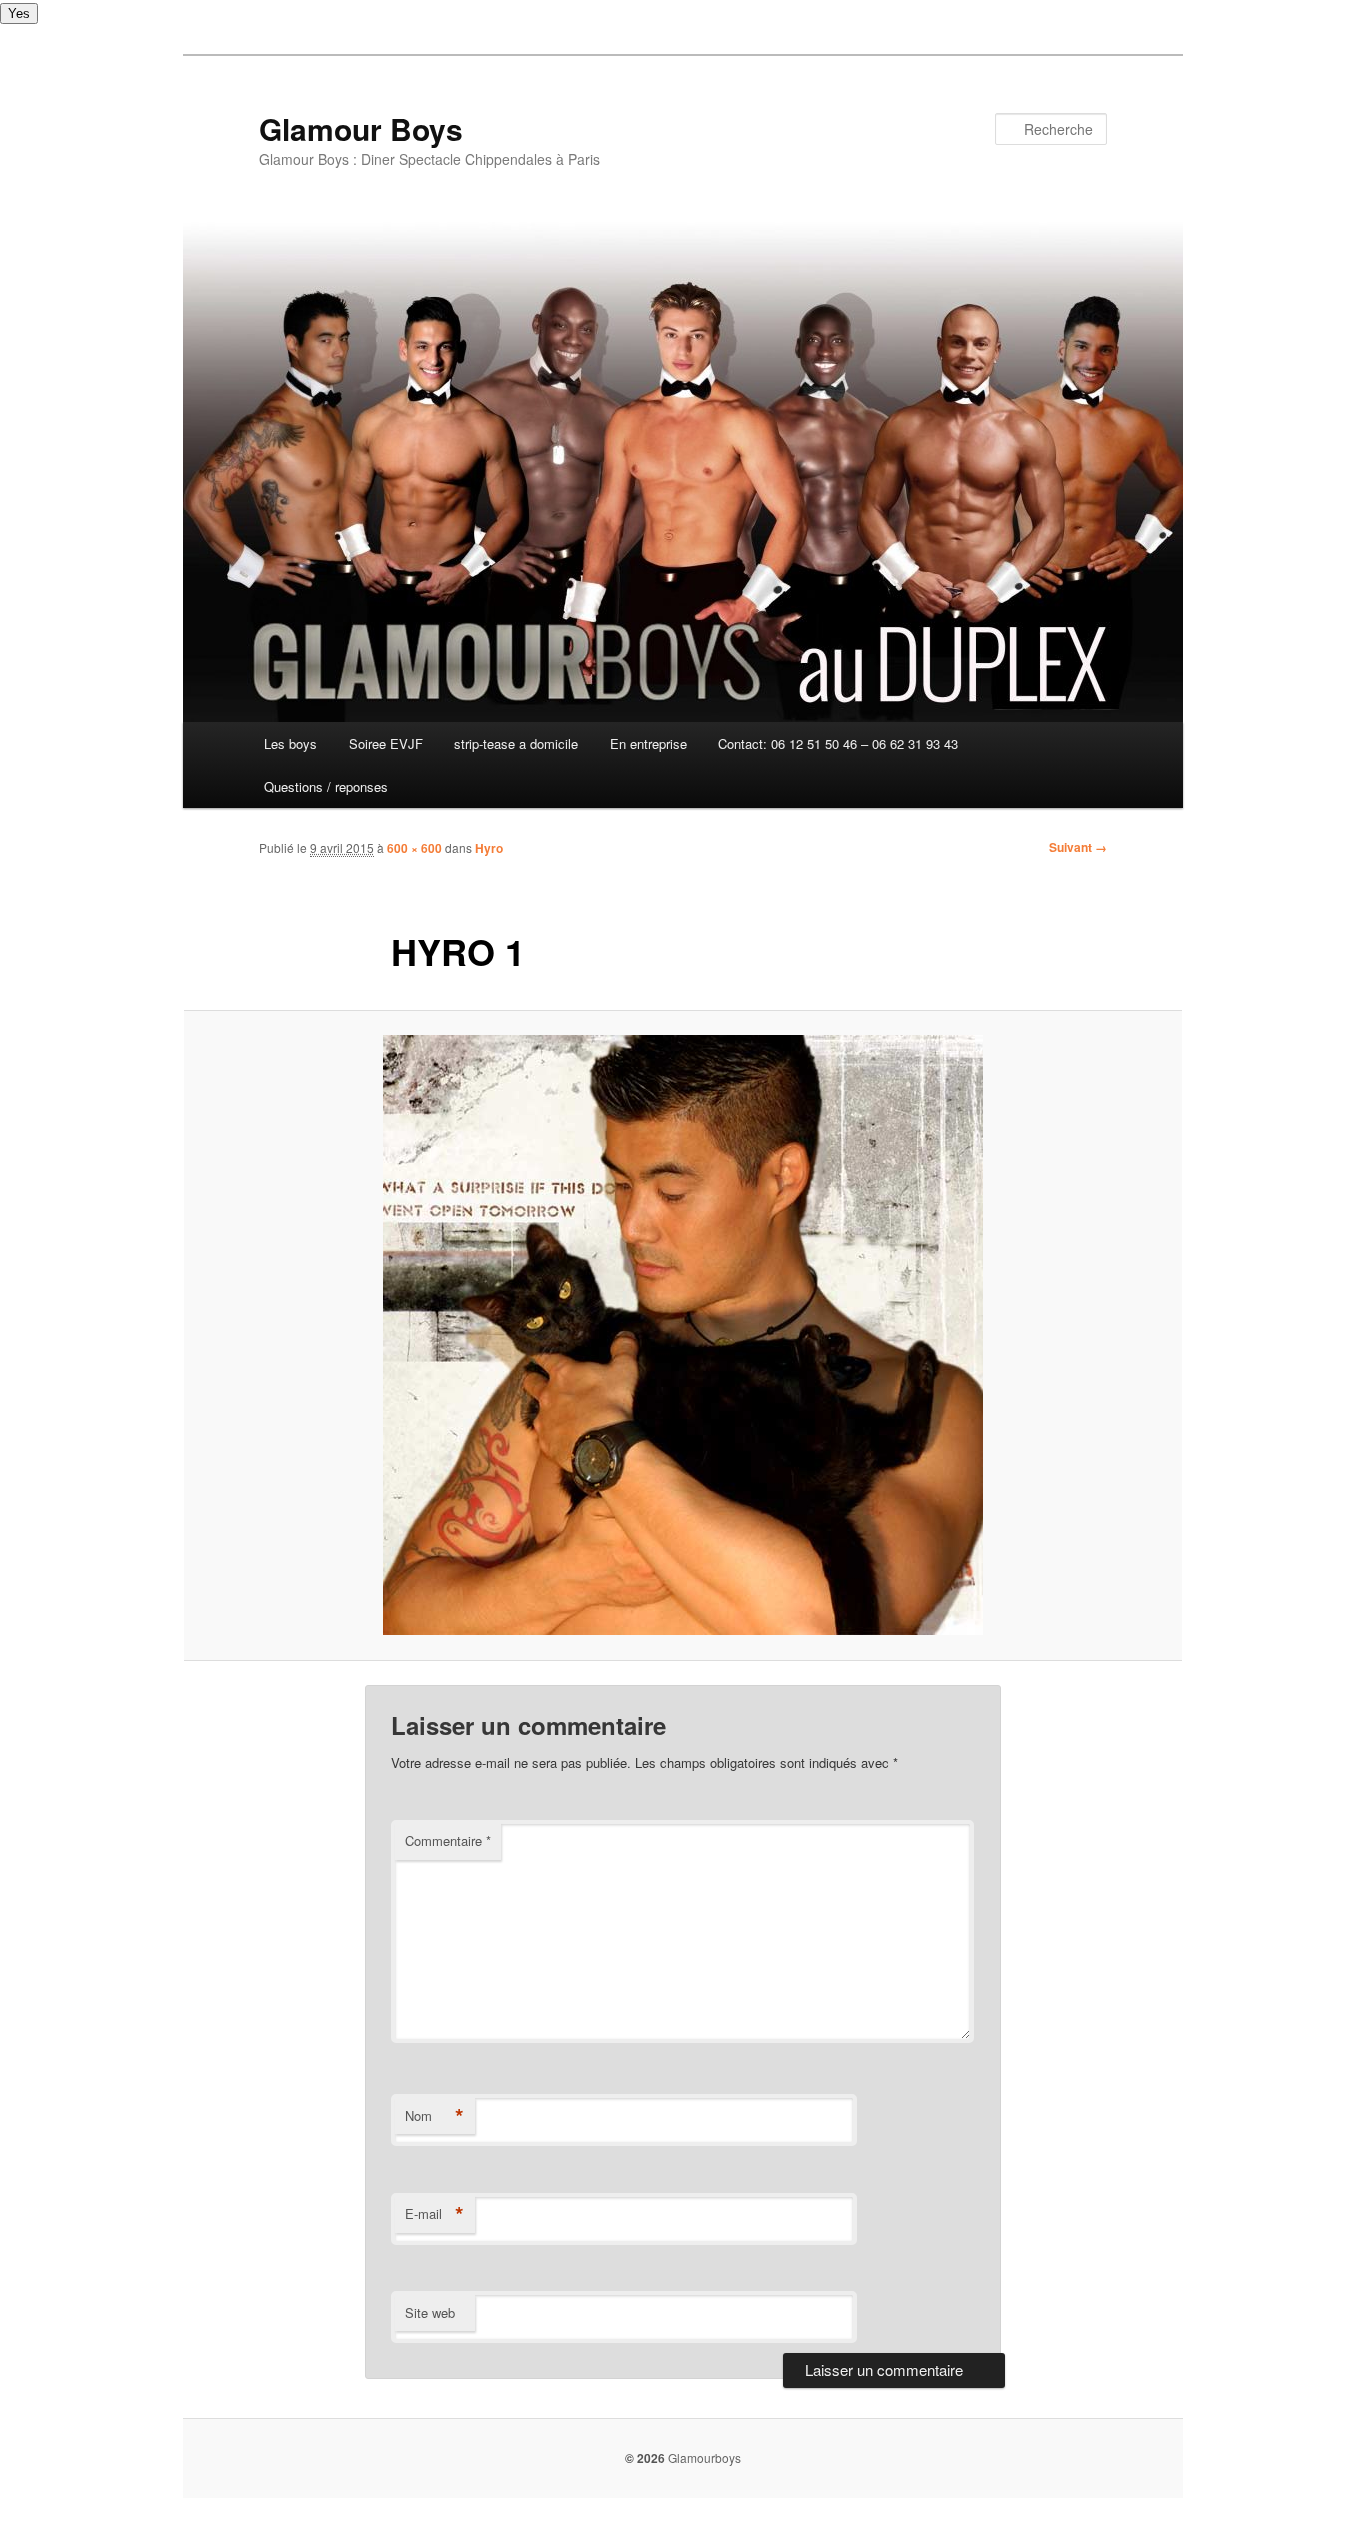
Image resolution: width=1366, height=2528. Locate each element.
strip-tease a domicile (516, 743)
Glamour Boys (361, 128)
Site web (430, 2312)
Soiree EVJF (386, 743)
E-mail (434, 2214)
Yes (19, 13)
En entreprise (648, 743)
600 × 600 (414, 848)
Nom (434, 2116)
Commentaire (448, 1840)
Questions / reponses (326, 786)
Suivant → (1078, 847)
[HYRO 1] (683, 1335)
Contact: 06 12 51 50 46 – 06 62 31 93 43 (838, 743)
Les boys (290, 743)
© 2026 (645, 2458)
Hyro (489, 848)
